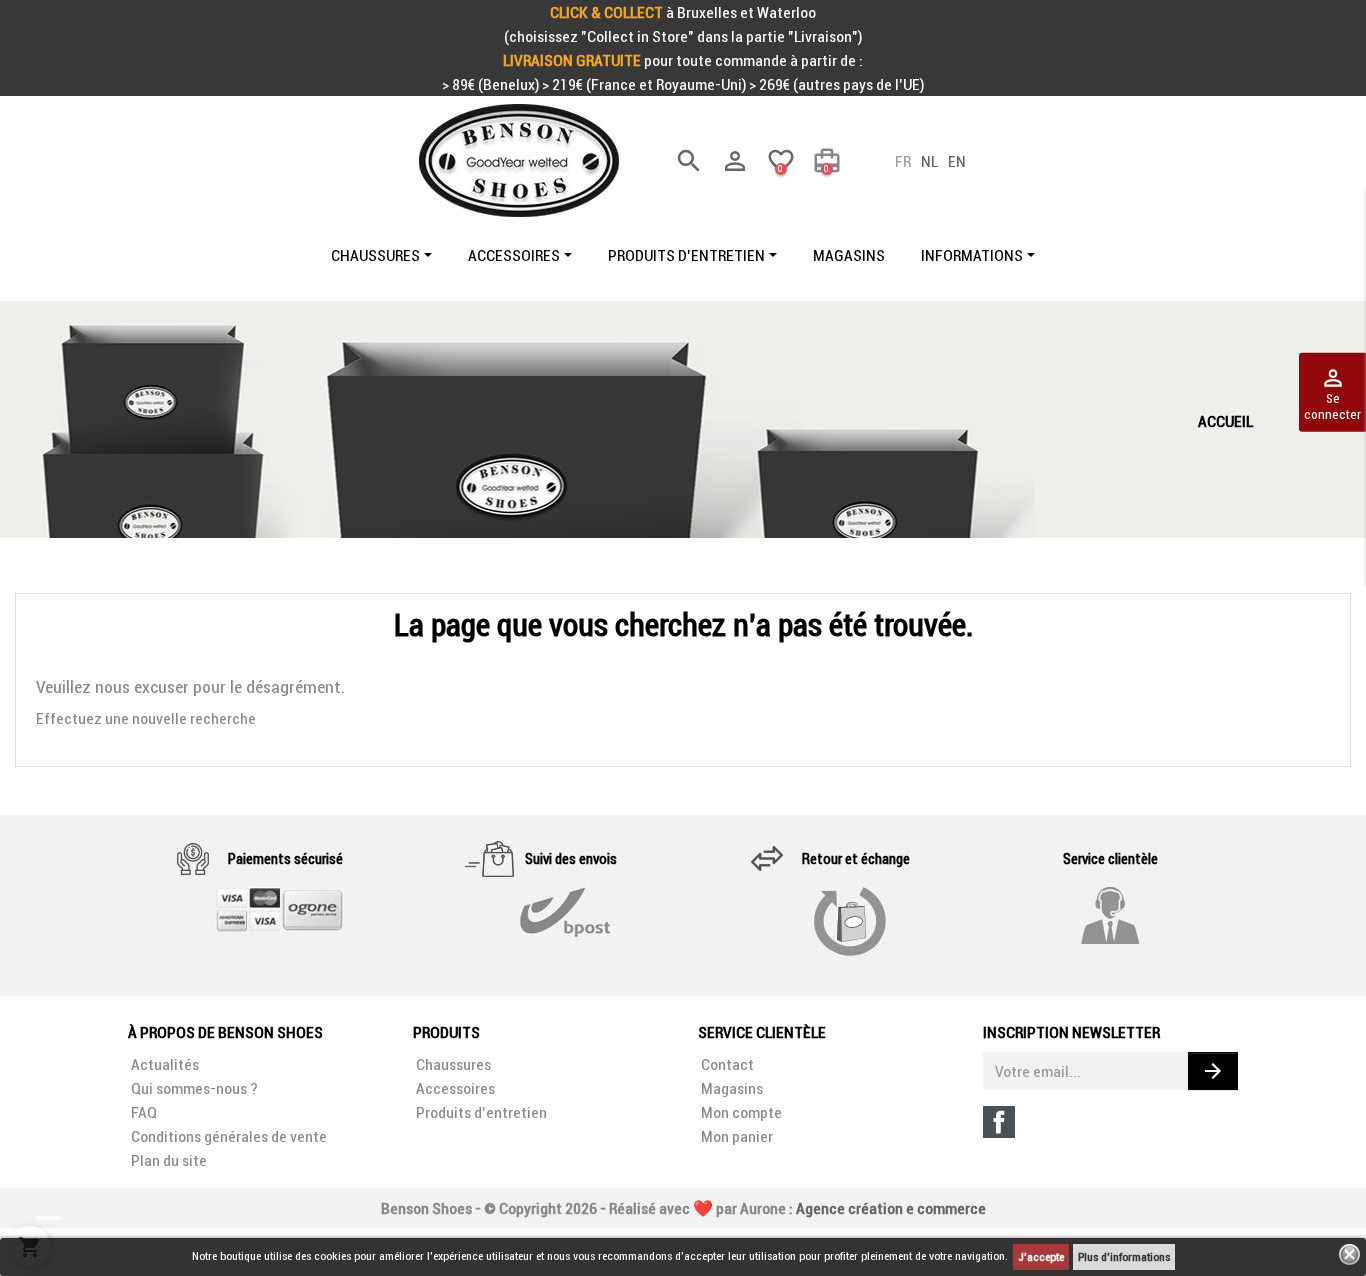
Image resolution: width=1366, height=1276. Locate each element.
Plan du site (167, 1160)
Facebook (999, 1122)
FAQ (142, 1112)
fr (903, 161)
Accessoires (454, 1088)
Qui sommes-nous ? (193, 1088)
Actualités (163, 1064)
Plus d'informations (1124, 1256)
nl (929, 161)
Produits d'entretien (480, 1112)
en (957, 161)
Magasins (730, 1088)
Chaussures (452, 1064)
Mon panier (735, 1136)
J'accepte (1041, 1256)
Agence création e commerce (891, 1208)
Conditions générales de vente (227, 1136)
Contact (726, 1064)
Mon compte (740, 1112)
